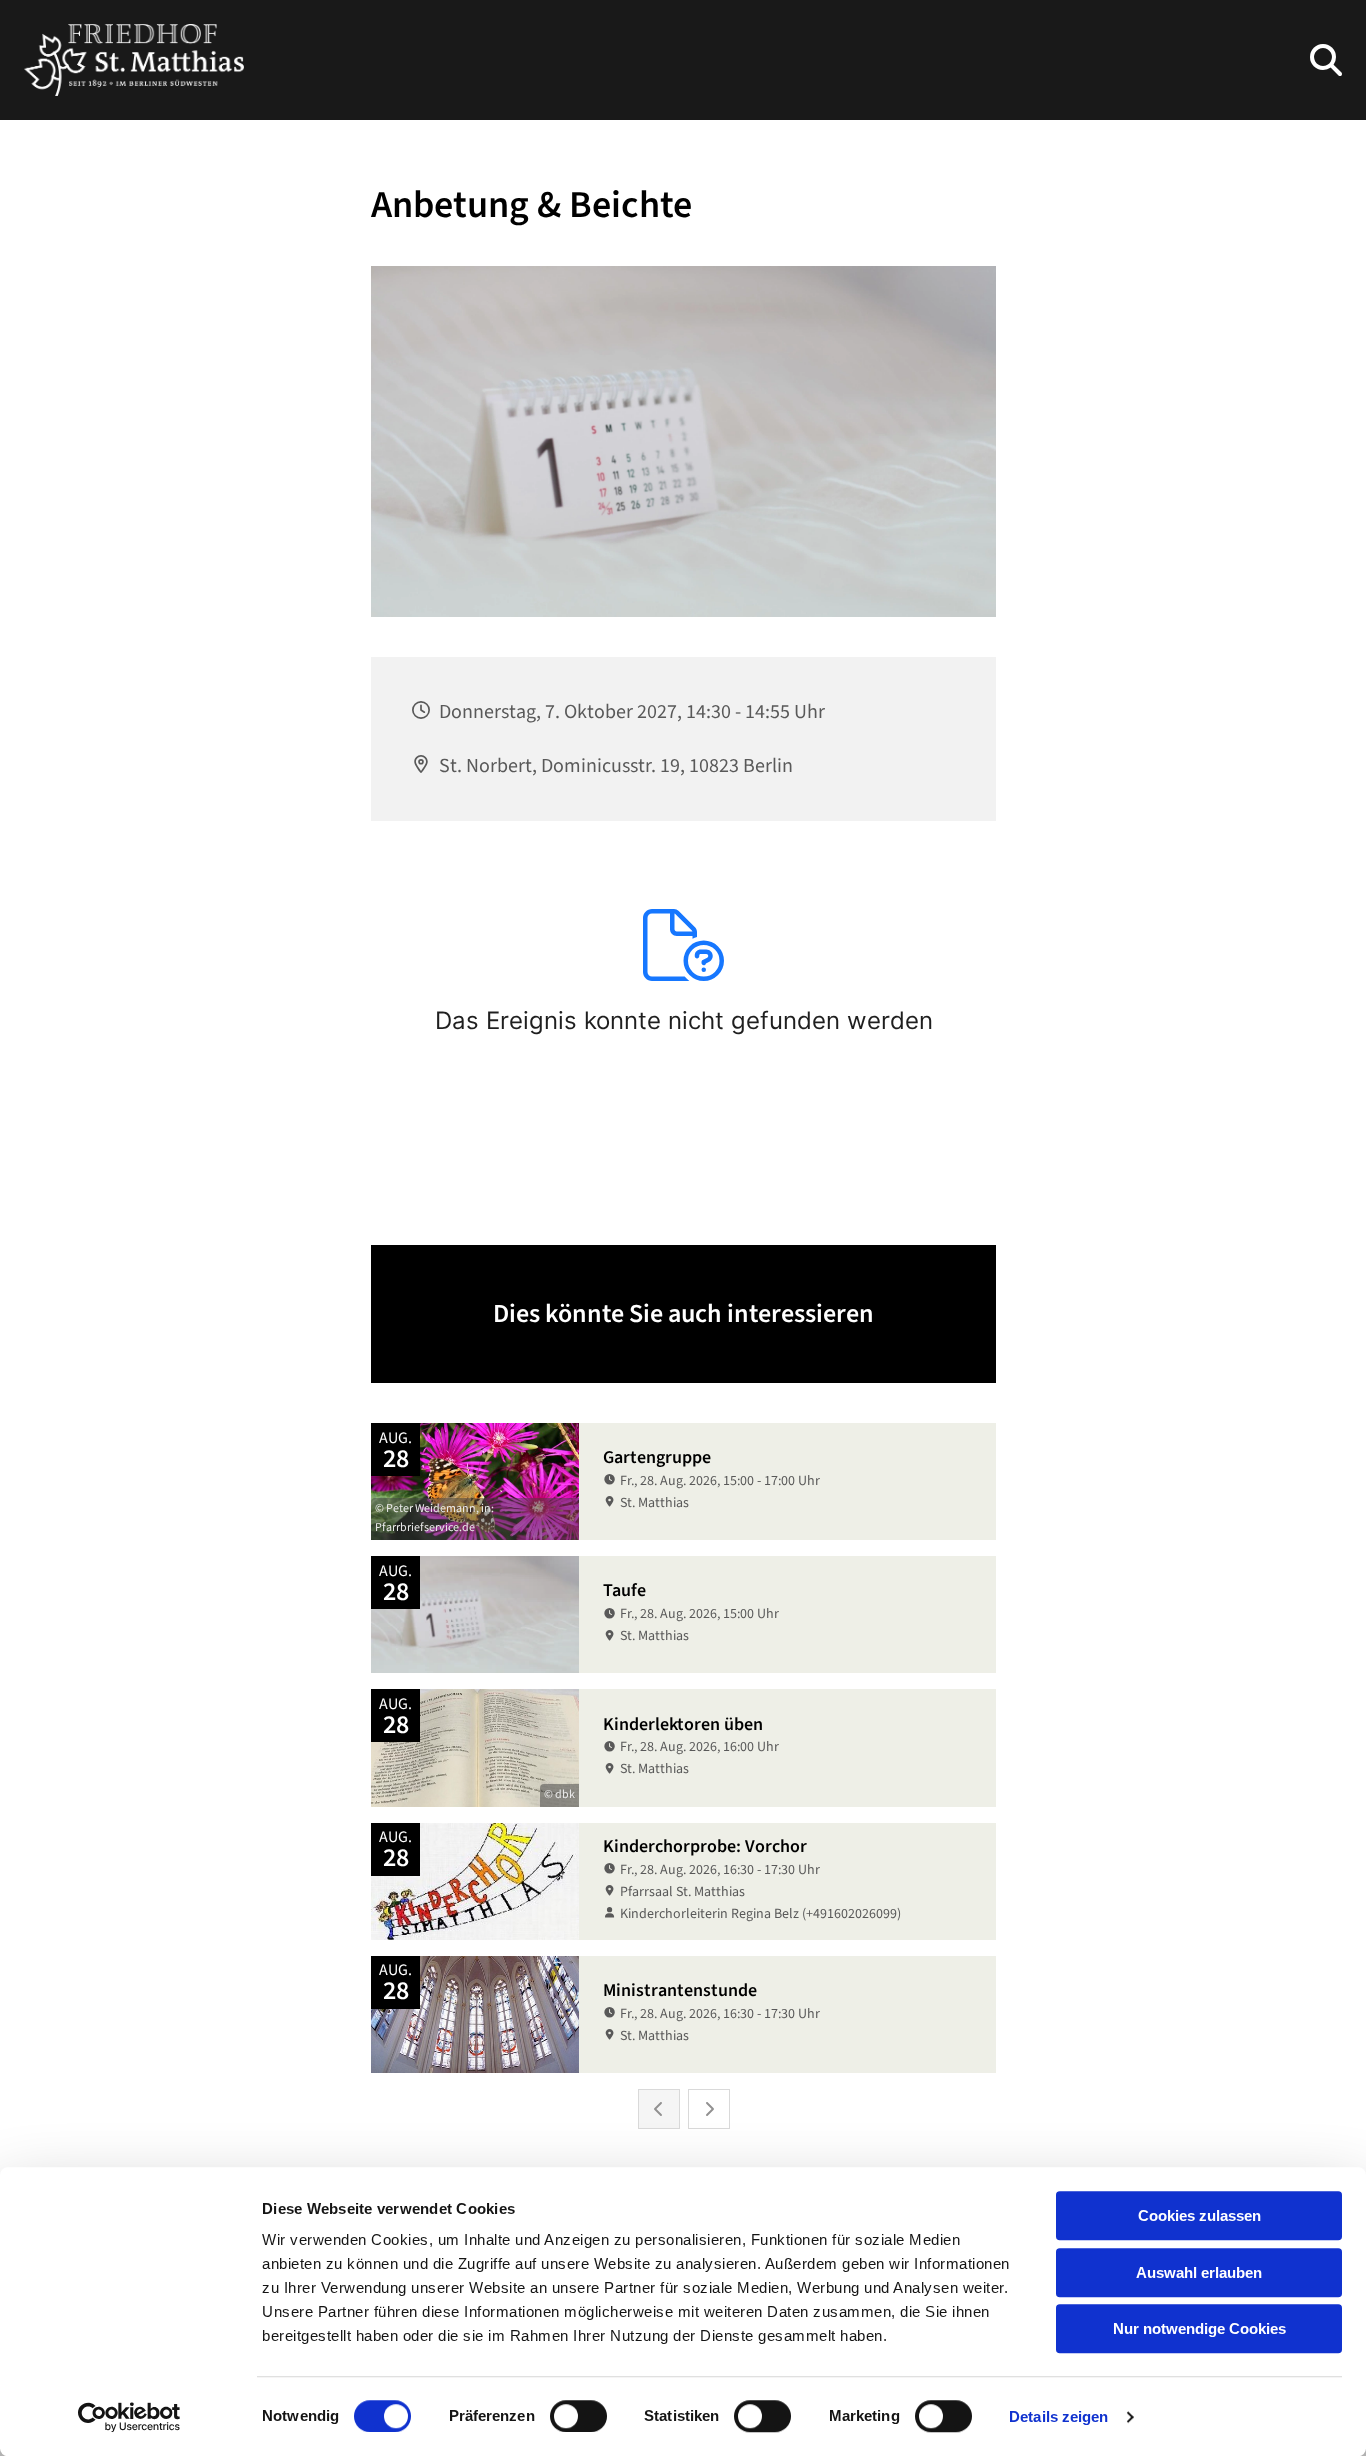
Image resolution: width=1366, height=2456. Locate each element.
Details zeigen (1058, 2416)
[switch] (578, 2416)
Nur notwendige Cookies (1199, 2328)
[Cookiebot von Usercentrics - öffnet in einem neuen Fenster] (129, 2417)
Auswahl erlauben (1199, 2272)
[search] (1326, 60)
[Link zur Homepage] (134, 60)
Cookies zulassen (1199, 2215)
